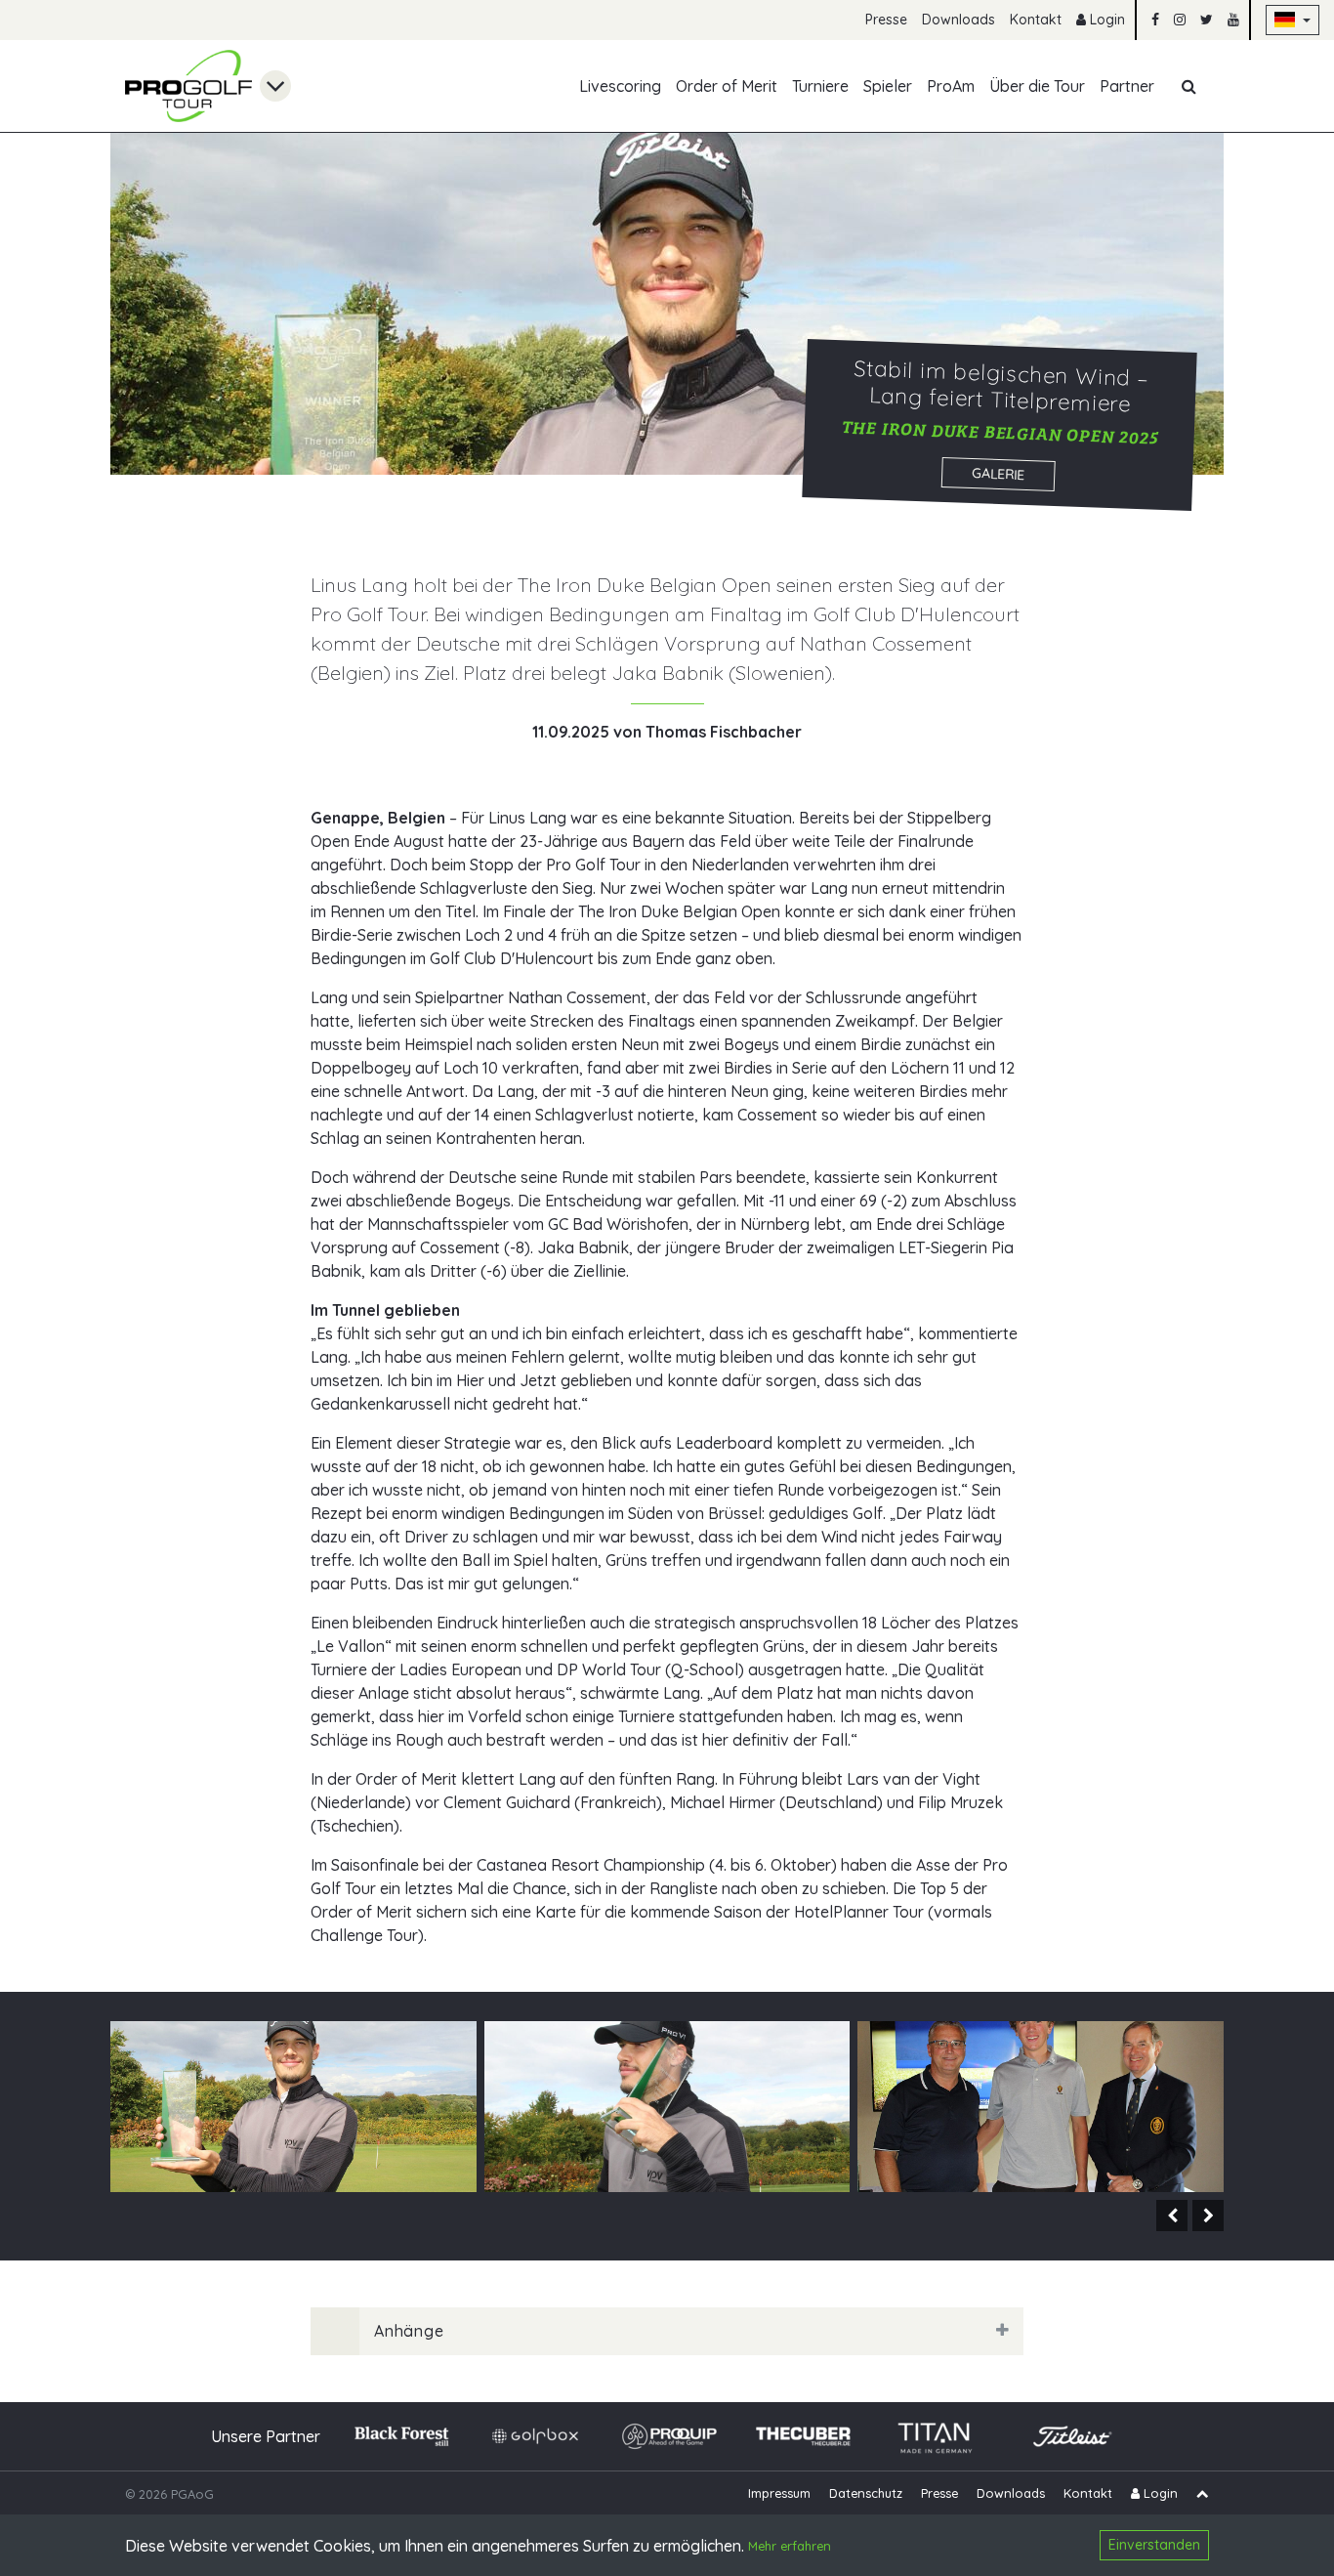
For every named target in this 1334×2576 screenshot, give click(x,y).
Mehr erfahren (790, 2547)
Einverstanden (1154, 2545)
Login (1105, 20)
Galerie (998, 474)
